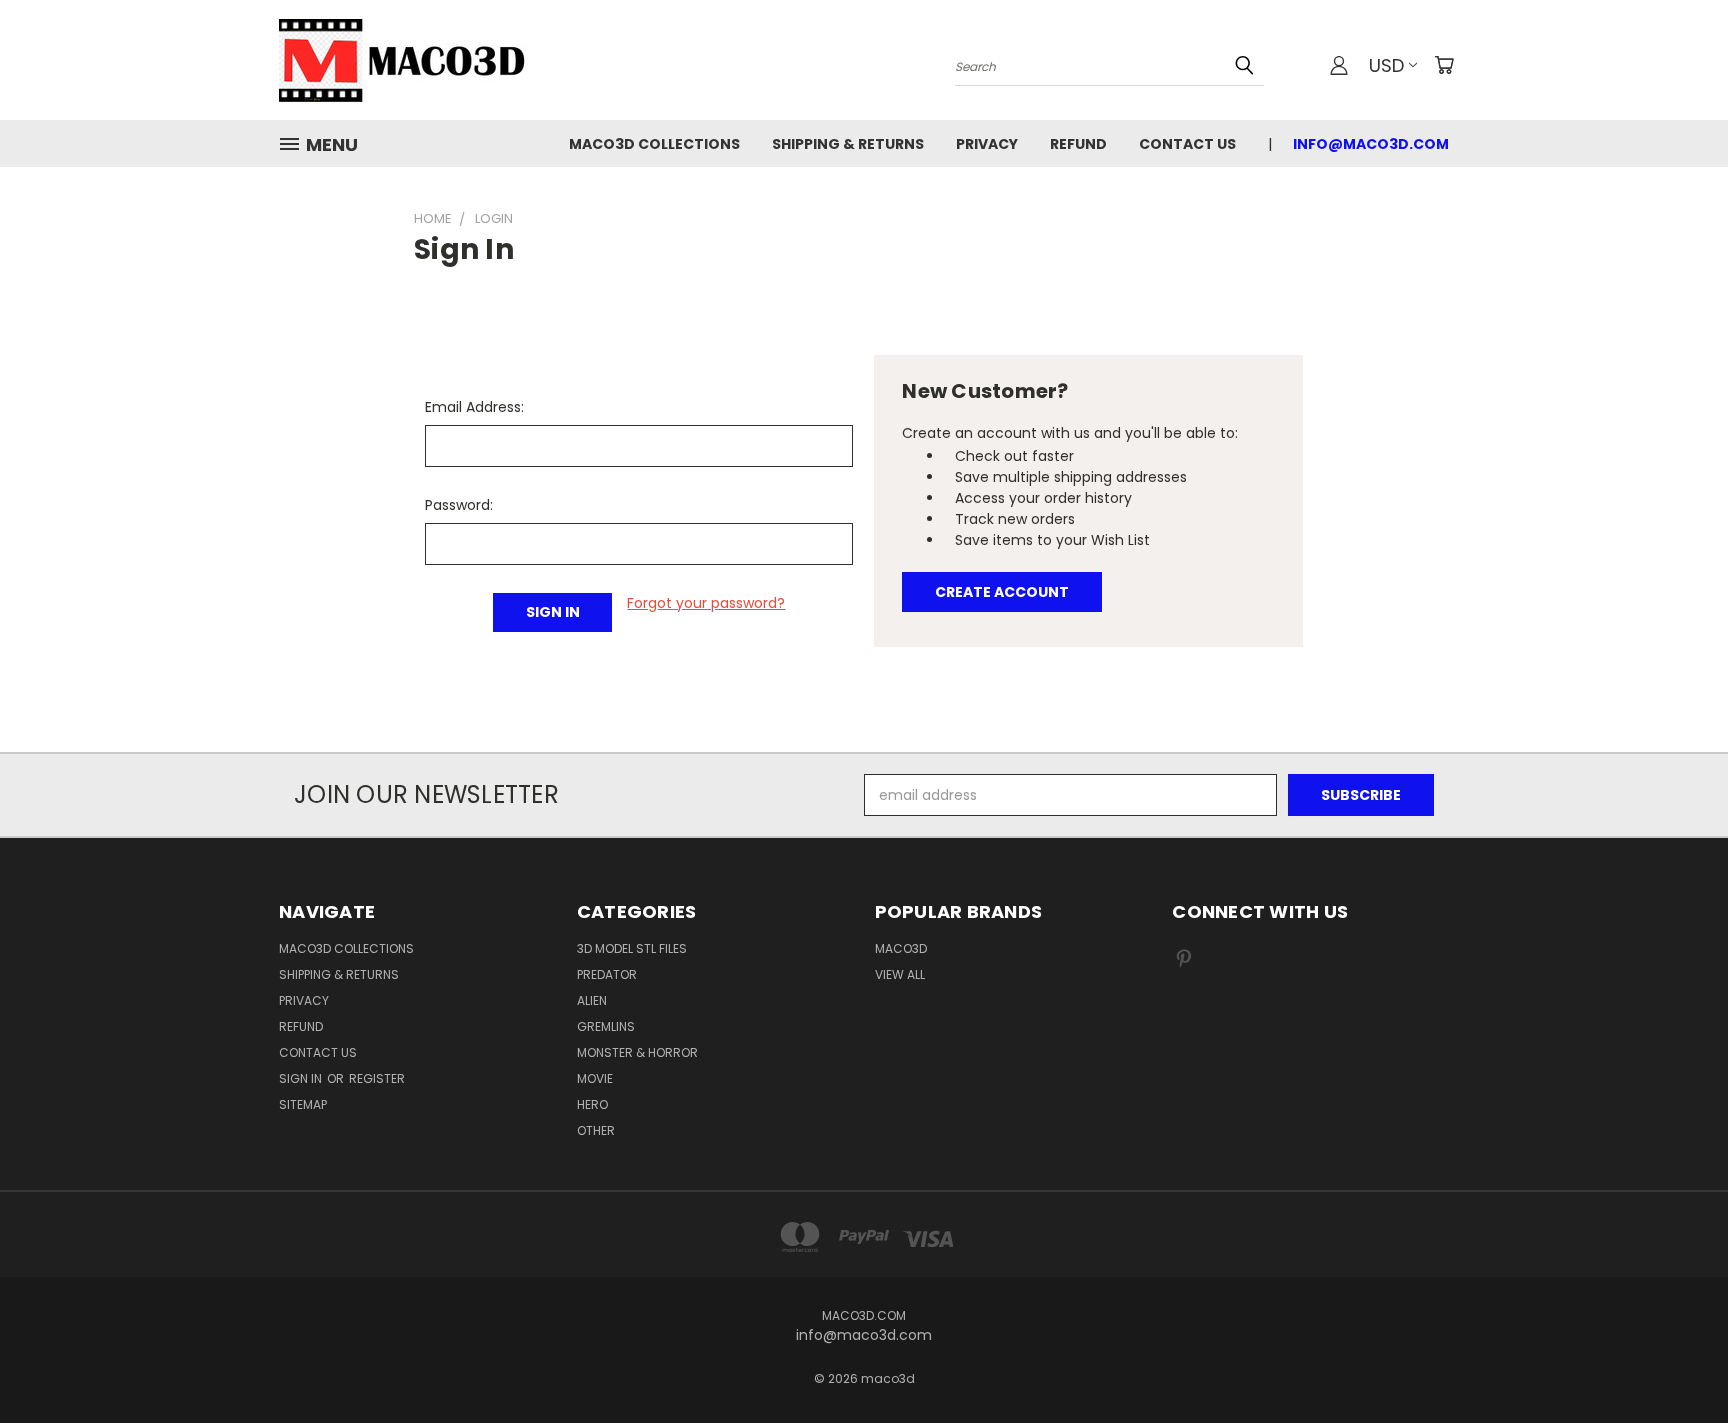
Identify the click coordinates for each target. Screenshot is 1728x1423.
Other (596, 1130)
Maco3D (901, 948)
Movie (595, 1078)
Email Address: (474, 407)
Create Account (1002, 592)
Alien (592, 1000)
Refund (1078, 144)
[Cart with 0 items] (1444, 65)
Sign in (302, 1078)
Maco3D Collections (654, 144)
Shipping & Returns (848, 144)
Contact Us (1187, 144)
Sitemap (303, 1104)
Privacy (987, 144)
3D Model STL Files (632, 948)
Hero (592, 1104)
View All (900, 974)
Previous (1675, 1360)
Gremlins (606, 1026)
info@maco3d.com (1371, 144)
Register (377, 1078)
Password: (459, 505)
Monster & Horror (637, 1052)
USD (1386, 65)
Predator (607, 974)
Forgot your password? (706, 603)
